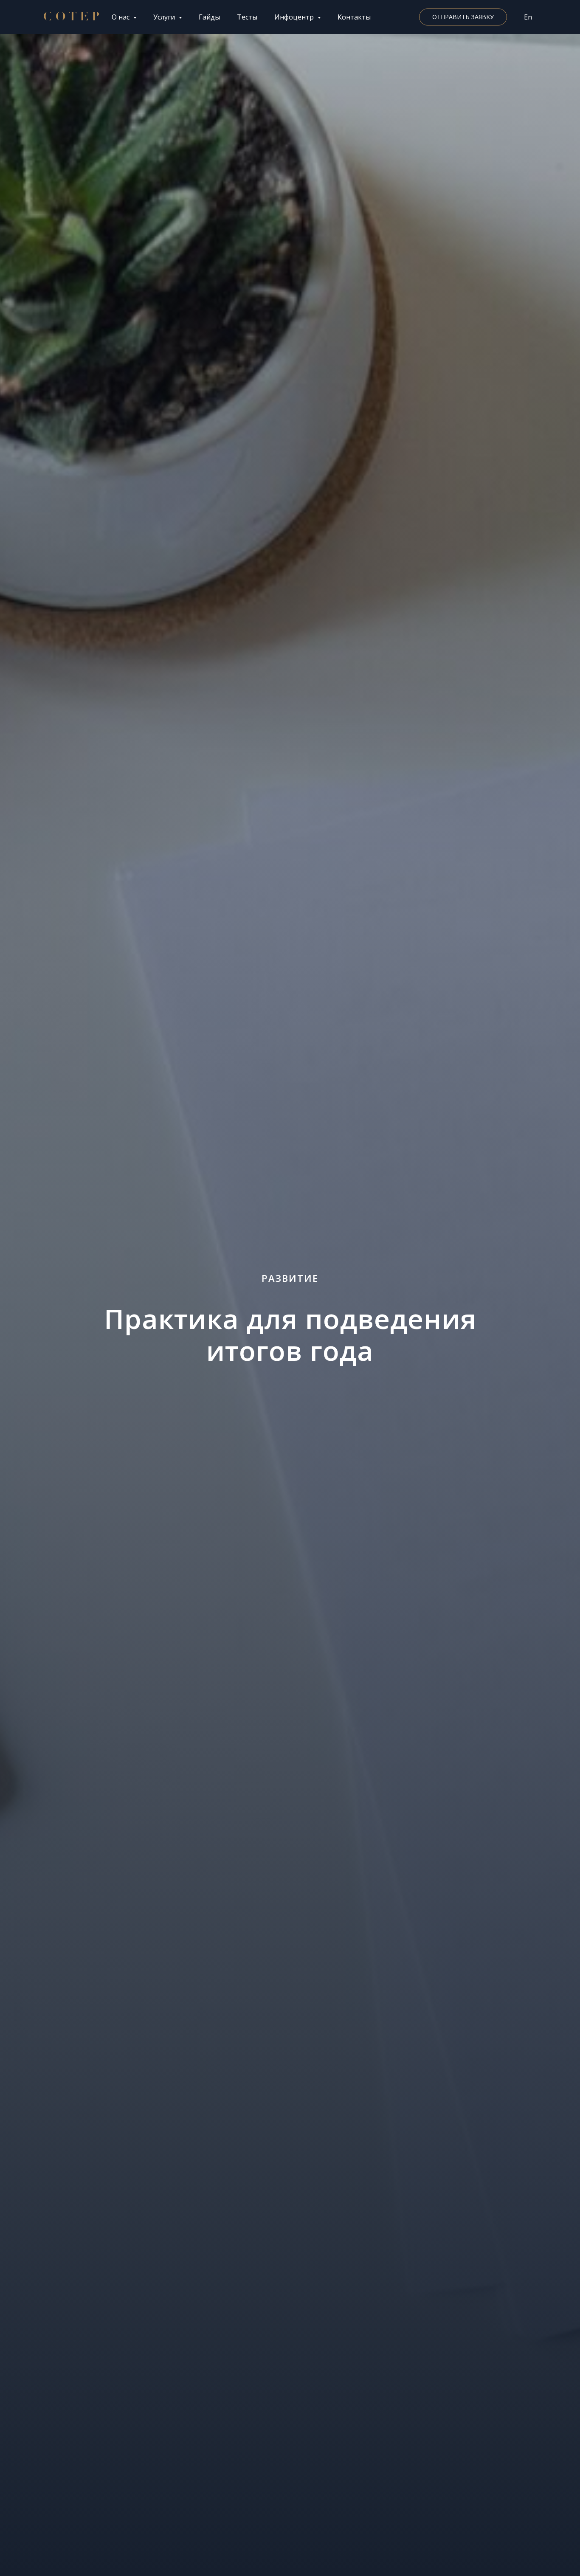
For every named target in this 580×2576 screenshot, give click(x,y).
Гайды (209, 17)
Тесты (247, 17)
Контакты (354, 17)
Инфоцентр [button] (295, 17)
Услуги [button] (165, 17)
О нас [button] (121, 17)
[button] (463, 17)
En (528, 17)
